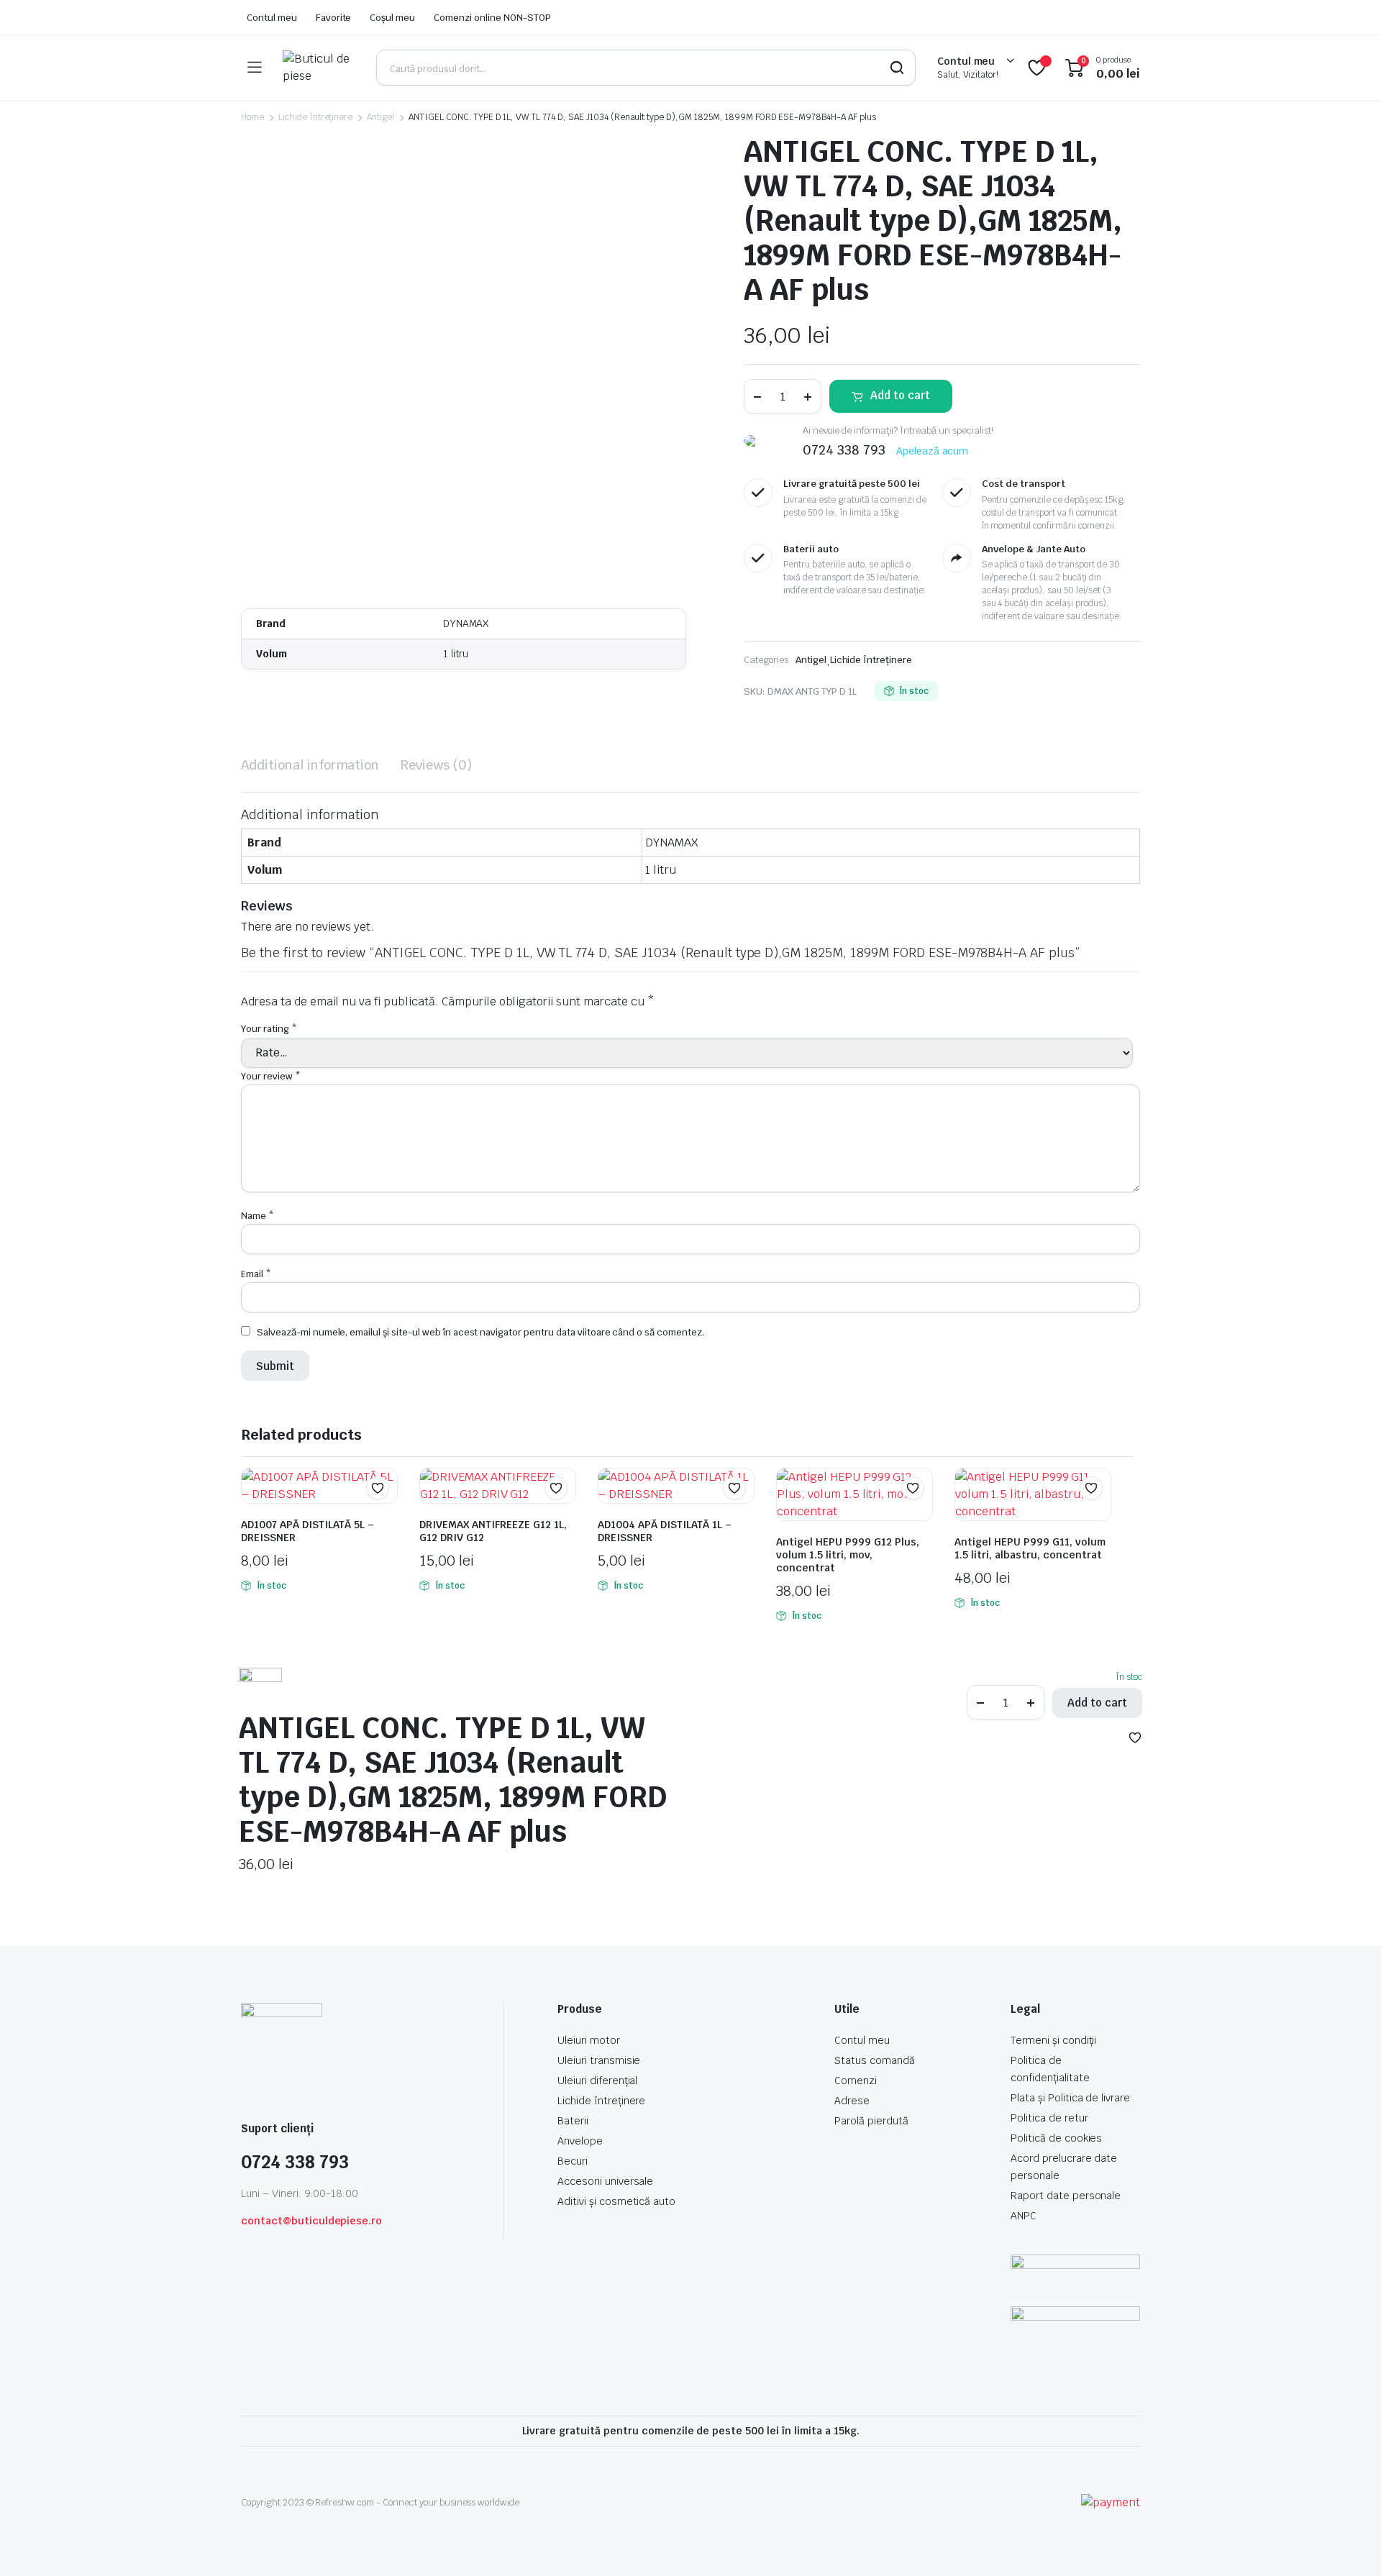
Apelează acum (933, 451)
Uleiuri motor (589, 2040)
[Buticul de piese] (319, 68)
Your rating (269, 1029)
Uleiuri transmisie (599, 2060)
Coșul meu (392, 18)
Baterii (573, 2121)
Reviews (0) (436, 765)
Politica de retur (1049, 2118)
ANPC (1024, 2216)
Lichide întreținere (601, 2101)
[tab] (310, 765)
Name (257, 1216)
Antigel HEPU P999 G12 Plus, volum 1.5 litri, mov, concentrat (848, 1555)
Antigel (380, 117)
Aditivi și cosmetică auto (616, 2201)
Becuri (573, 2161)
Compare (385, 1516)
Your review (271, 1076)
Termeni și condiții (1053, 2040)
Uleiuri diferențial (597, 2081)
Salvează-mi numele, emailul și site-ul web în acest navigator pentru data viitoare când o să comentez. (480, 1332)
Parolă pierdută (871, 2121)
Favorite (334, 18)
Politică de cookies (1056, 2138)
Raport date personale (1066, 2196)
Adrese (852, 2101)
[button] (378, 1488)
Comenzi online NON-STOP (492, 18)
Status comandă (875, 2060)
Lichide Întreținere (315, 117)
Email (256, 1274)
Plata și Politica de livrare (1070, 2098)
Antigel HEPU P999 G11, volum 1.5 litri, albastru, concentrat (1030, 1548)
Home (252, 117)
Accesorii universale (605, 2181)
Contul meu (272, 18)
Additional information (310, 765)
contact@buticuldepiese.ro (311, 2221)
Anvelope (580, 2141)
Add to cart (900, 395)
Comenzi (856, 2081)
